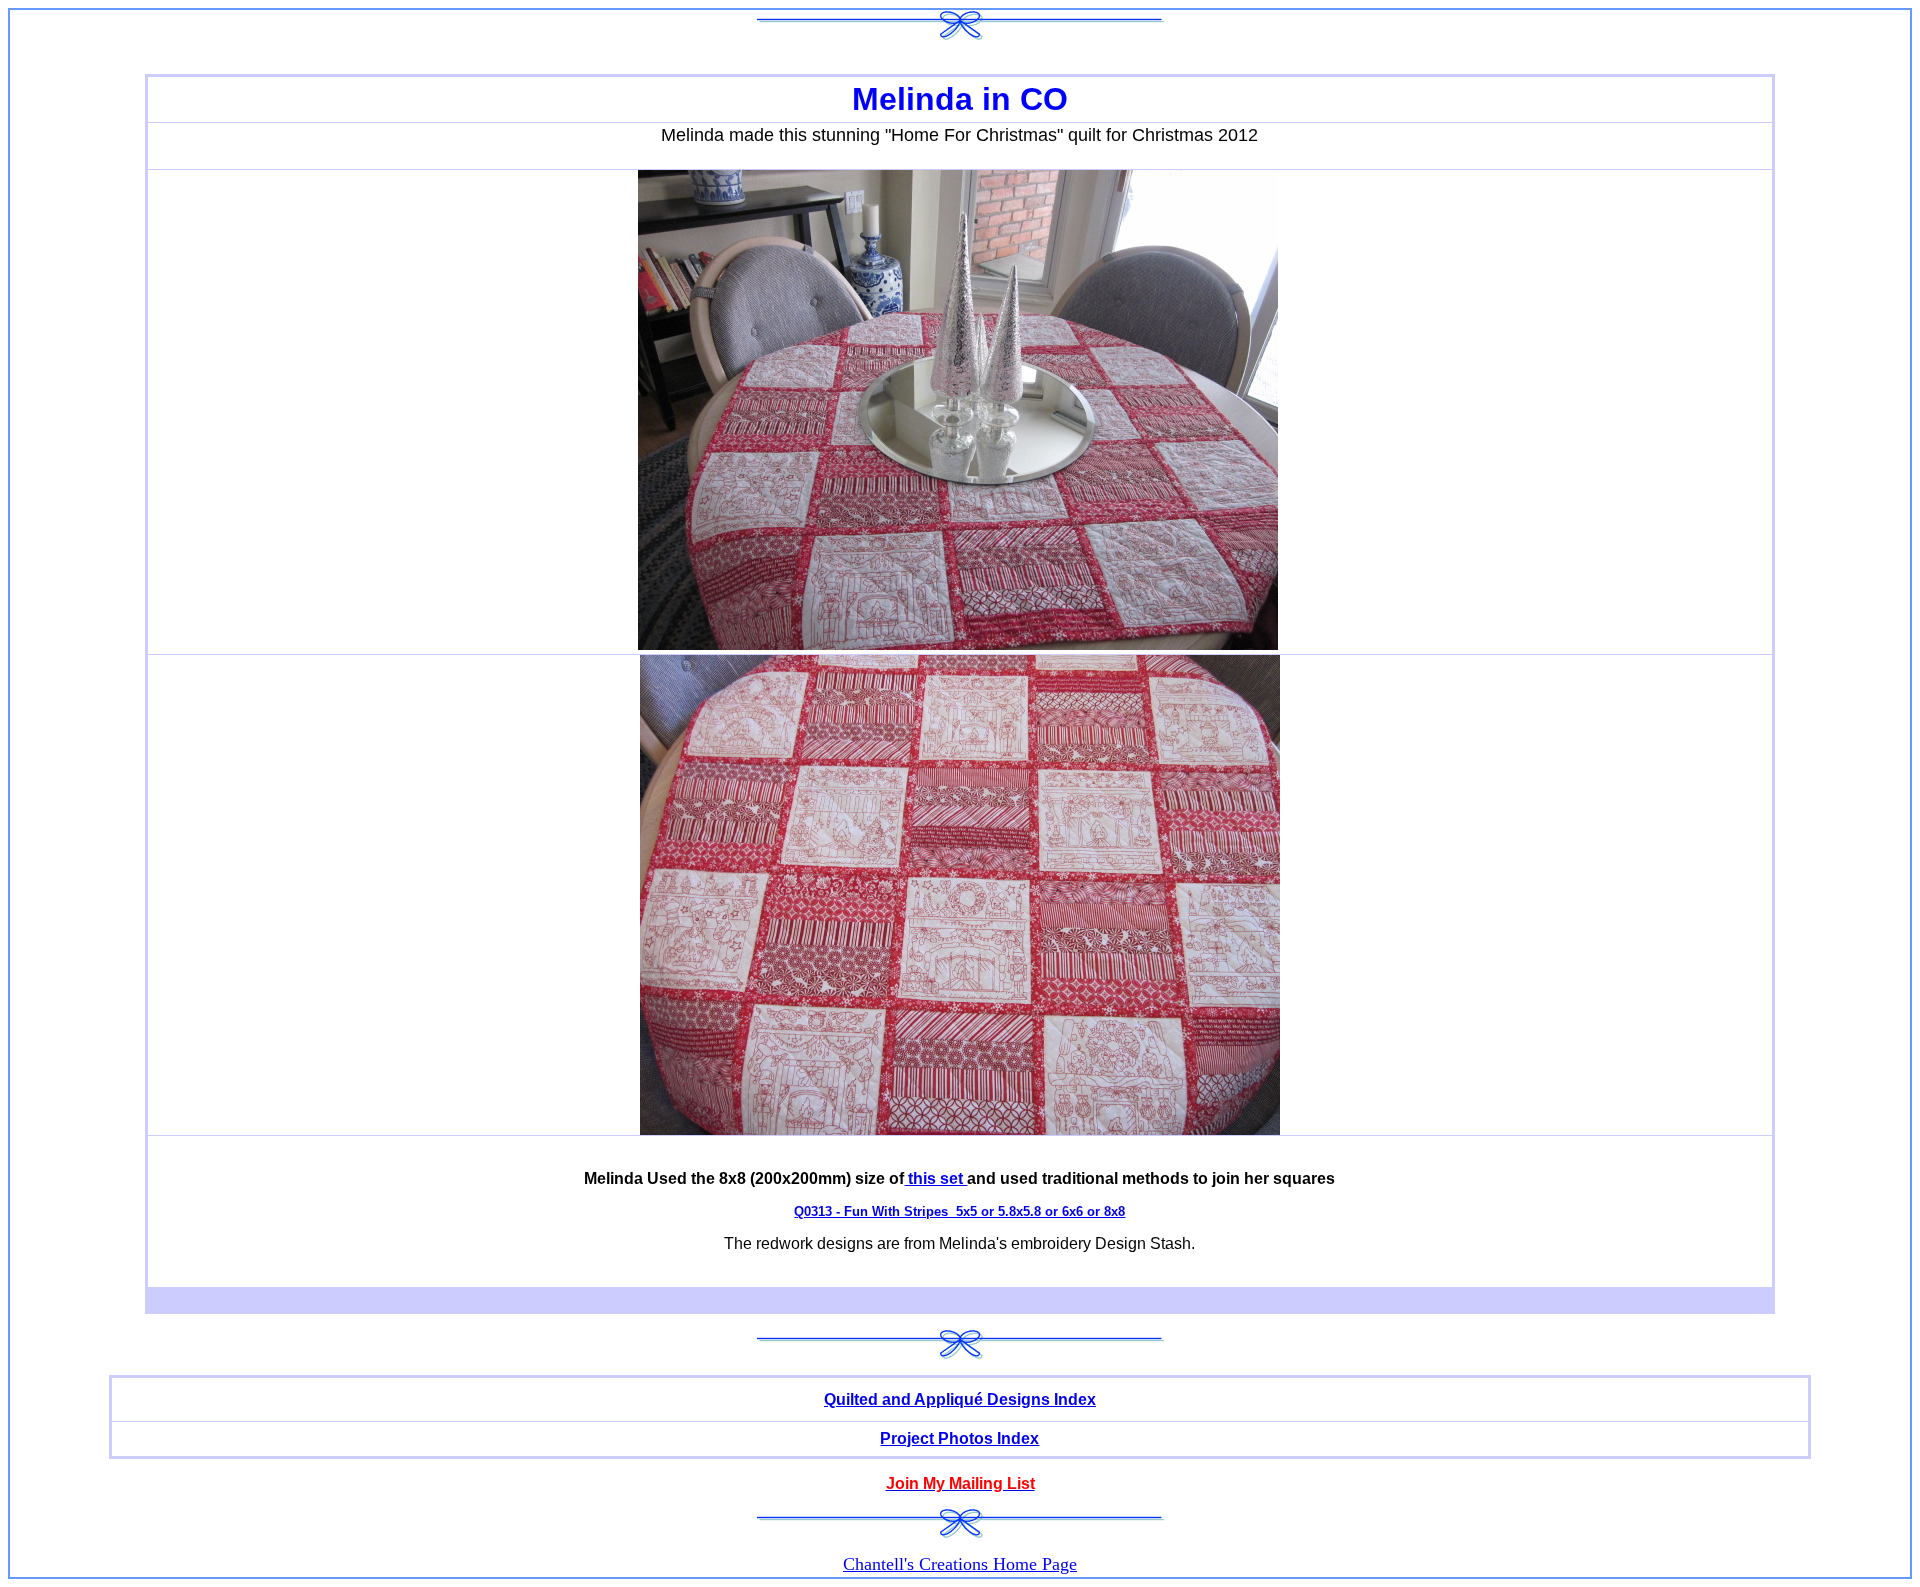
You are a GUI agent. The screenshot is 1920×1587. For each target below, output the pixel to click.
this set (935, 1178)
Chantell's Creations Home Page (960, 1564)
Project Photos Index (959, 1438)
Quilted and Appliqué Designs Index (960, 1399)
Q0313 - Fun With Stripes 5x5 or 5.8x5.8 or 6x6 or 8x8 (959, 1211)
